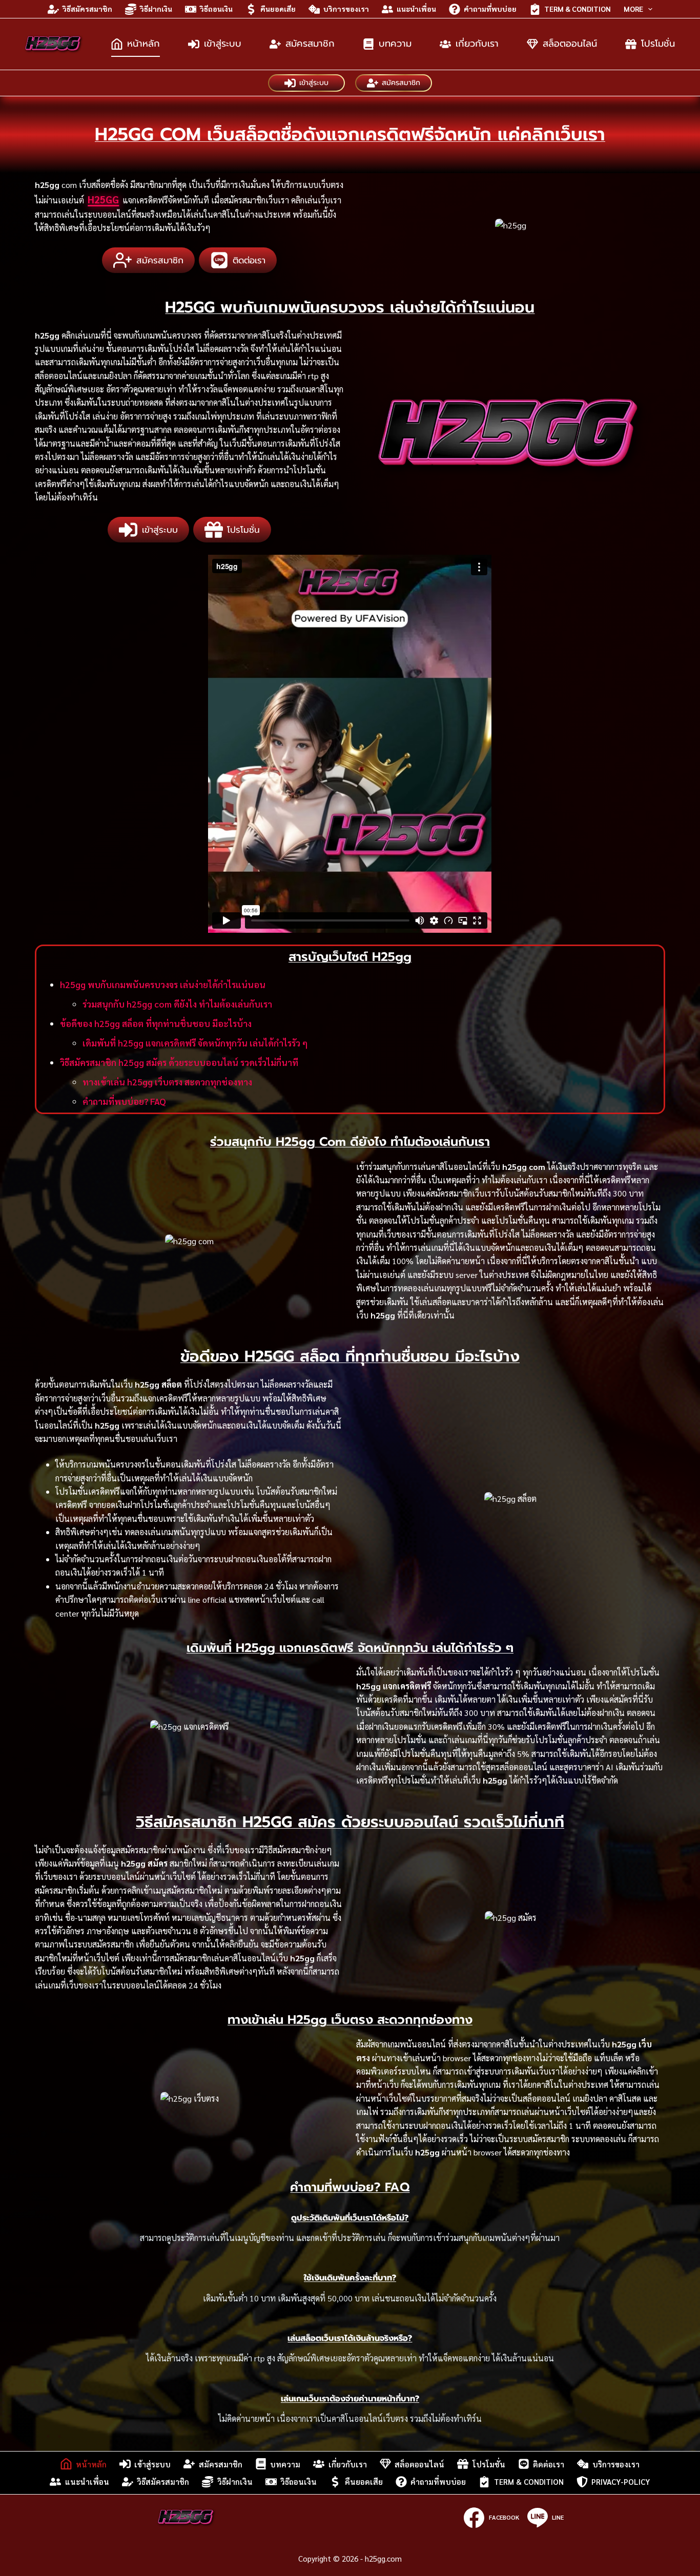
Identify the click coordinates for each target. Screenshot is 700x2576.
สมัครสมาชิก (310, 44)
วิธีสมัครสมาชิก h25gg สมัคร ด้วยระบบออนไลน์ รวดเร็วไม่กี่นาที (179, 1062)
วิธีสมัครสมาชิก (87, 9)
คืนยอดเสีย (278, 9)
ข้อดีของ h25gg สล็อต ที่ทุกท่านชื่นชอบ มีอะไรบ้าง (156, 1023)
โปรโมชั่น (658, 44)
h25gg (103, 199)
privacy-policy (621, 2481)
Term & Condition (578, 9)
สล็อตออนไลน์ (570, 44)
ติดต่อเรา (549, 2464)
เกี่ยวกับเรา (477, 44)
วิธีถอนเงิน (216, 9)
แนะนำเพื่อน (416, 9)
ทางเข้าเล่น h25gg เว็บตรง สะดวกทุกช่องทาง (167, 1082)
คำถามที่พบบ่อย (490, 9)
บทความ (395, 44)
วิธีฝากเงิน (156, 9)
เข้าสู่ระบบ (223, 44)
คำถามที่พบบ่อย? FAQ (124, 1101)
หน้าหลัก (143, 44)
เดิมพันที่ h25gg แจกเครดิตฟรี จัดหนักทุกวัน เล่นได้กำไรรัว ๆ (195, 1043)
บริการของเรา (346, 9)
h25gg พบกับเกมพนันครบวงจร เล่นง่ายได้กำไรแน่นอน (163, 985)
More (633, 9)
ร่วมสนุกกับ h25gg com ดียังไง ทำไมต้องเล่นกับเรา (177, 1004)
